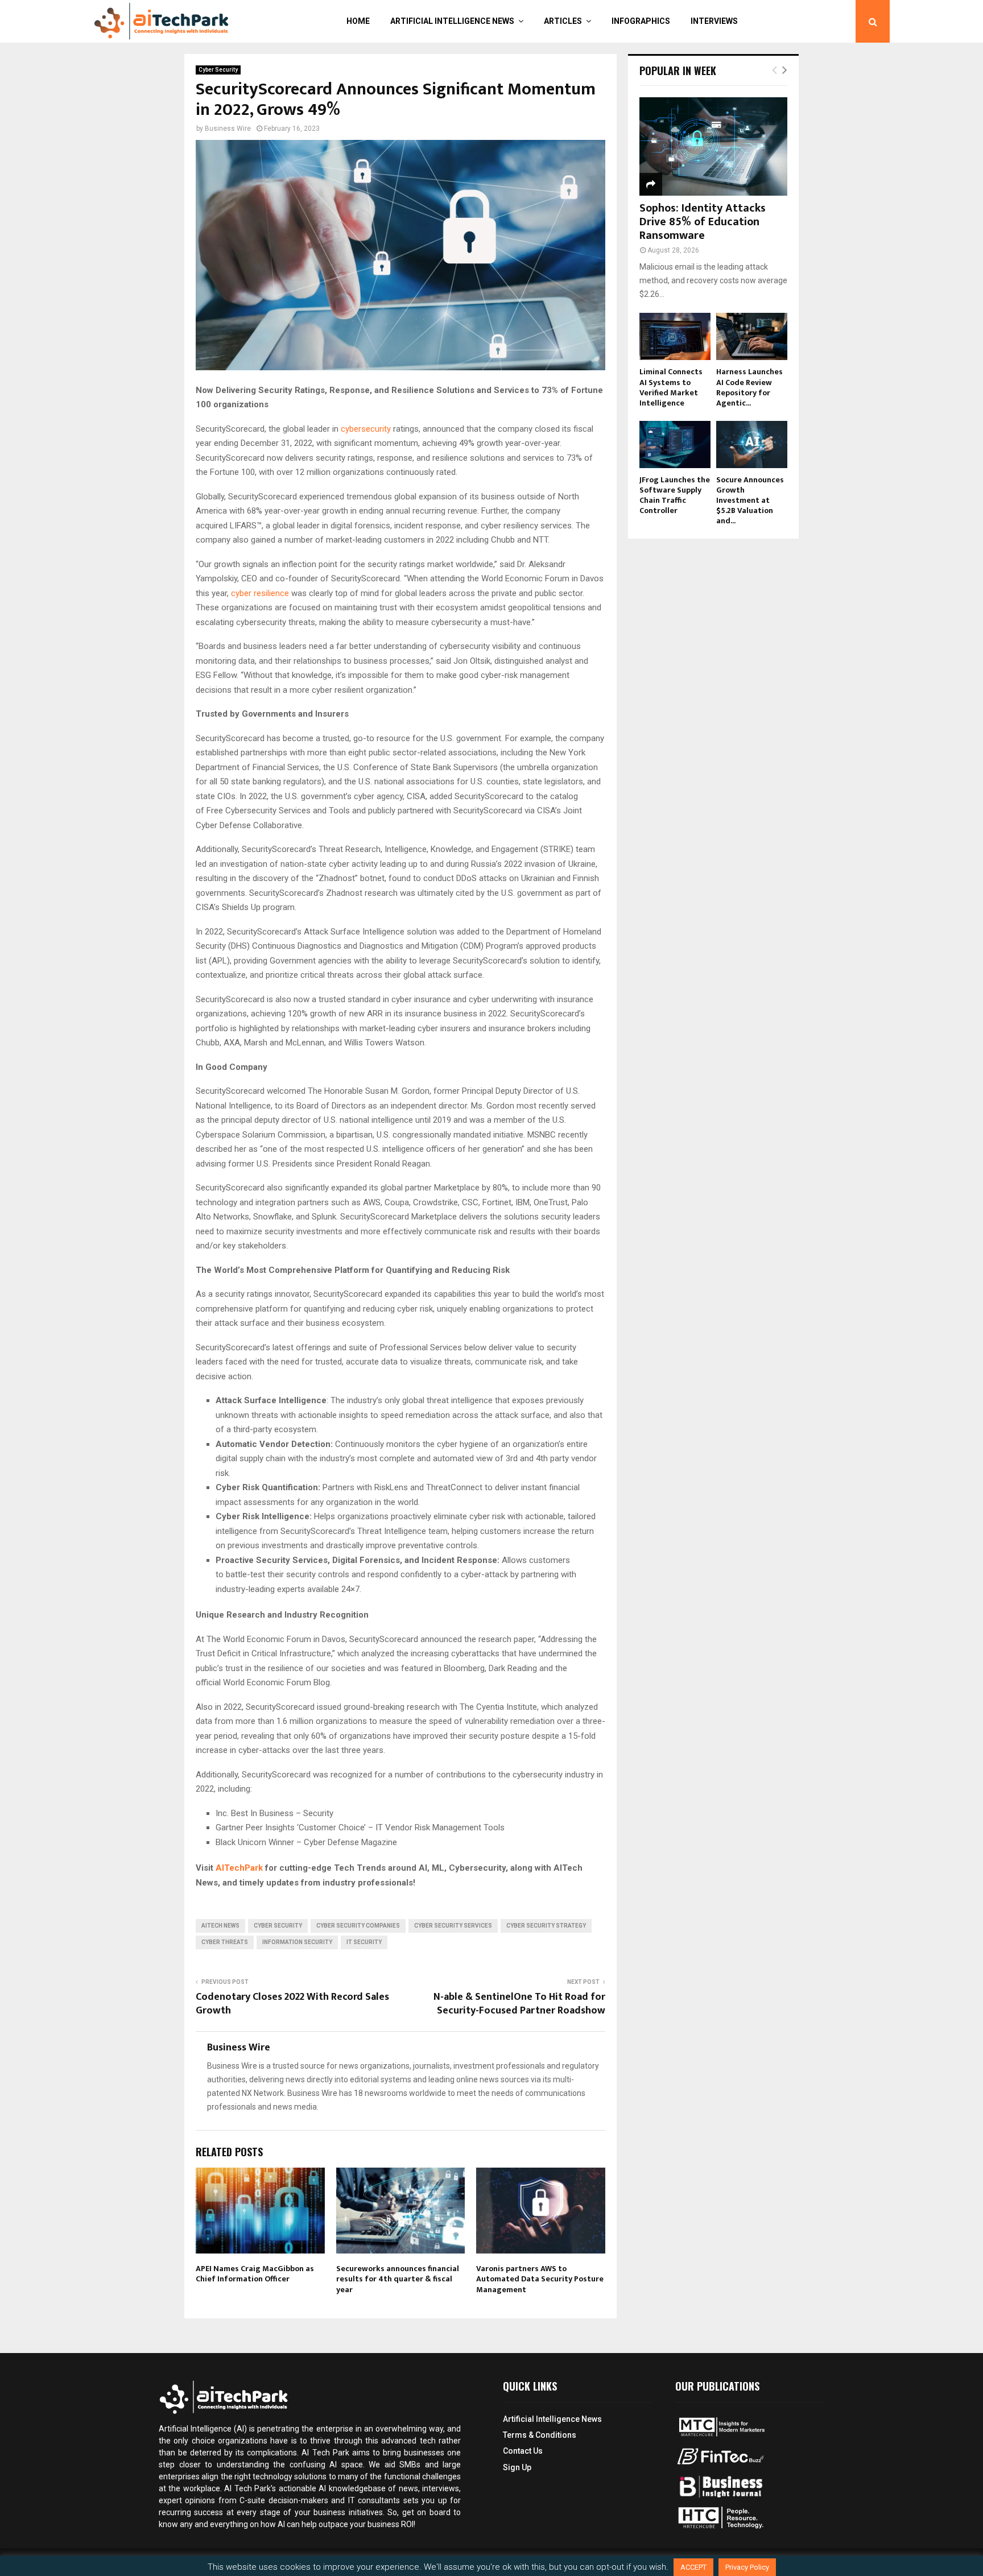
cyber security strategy (546, 1926)
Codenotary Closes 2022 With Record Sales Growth (292, 2004)
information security (297, 1942)
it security (364, 1942)
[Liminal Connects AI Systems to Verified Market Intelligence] (675, 336)
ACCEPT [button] (693, 2567)
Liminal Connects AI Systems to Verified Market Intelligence (671, 387)
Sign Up (517, 2467)
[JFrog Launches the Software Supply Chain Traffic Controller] (675, 445)
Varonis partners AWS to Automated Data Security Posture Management (540, 2279)
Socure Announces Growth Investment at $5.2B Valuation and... (750, 500)
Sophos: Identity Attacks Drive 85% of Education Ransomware (703, 222)
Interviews (714, 21)
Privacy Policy (747, 2567)
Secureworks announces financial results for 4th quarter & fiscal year (398, 2279)
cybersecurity (366, 429)
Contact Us (523, 2451)
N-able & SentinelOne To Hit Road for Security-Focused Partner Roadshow (519, 2004)
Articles (563, 21)
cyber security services (453, 1926)
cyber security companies (358, 1926)
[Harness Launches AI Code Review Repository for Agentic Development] (752, 336)
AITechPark (239, 1868)
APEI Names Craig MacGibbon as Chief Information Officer (255, 2274)
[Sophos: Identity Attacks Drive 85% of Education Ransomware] (713, 146)
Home (358, 21)
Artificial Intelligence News (452, 21)
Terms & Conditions (540, 2435)
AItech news (220, 1926)
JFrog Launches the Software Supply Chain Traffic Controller (675, 495)
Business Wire (228, 129)
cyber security (278, 1926)
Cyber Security (218, 70)
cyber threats (225, 1942)
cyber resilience (260, 593)
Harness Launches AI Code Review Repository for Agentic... (749, 387)
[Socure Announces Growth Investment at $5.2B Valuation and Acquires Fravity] (752, 445)
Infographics (641, 21)
